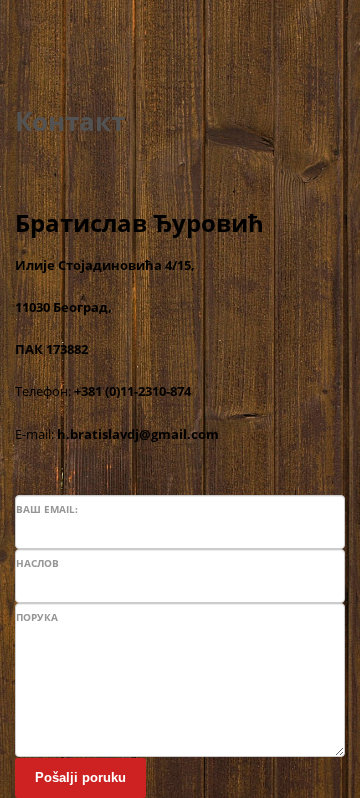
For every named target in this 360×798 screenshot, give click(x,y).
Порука (37, 617)
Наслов (37, 563)
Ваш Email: (47, 509)
